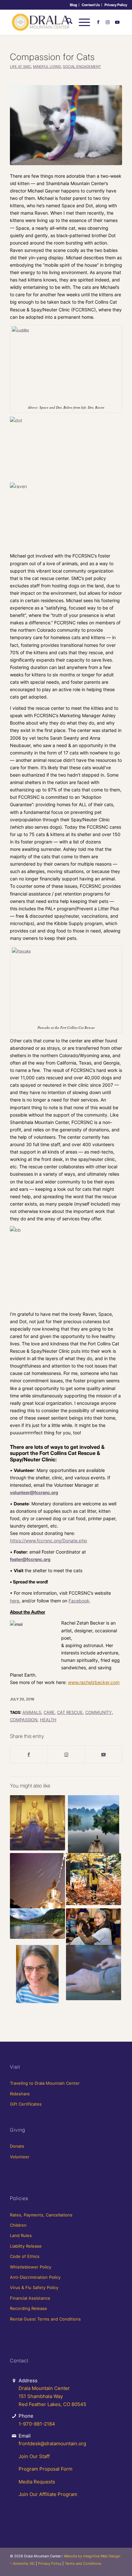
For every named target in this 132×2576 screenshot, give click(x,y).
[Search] (66, 22)
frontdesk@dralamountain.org (52, 2443)
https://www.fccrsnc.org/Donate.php (49, 1541)
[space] (66, 125)
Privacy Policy (116, 5)
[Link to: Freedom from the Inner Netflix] (37, 1924)
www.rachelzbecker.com (94, 1682)
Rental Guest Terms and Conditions (45, 2319)
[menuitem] (74, 5)
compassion (24, 1720)
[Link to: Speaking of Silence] (37, 1823)
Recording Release (29, 2308)
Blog (74, 5)
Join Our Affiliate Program (48, 2494)
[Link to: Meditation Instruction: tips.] (94, 1824)
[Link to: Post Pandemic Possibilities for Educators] (37, 1974)
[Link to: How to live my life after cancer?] (94, 1927)
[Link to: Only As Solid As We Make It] (37, 1881)
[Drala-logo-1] (55, 22)
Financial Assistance (30, 2298)
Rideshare (20, 2094)
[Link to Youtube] (117, 22)
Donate (17, 2146)
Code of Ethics (25, 2256)
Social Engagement (82, 67)
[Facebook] (29, 1754)
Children (18, 2225)
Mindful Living (47, 67)
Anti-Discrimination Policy (35, 2277)
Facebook (79, 1601)
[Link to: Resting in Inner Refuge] (94, 1973)
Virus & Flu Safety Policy (34, 2287)
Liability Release (26, 2246)
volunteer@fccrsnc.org (34, 1492)
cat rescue (70, 1712)
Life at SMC (21, 67)
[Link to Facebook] (98, 22)
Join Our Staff (34, 2456)
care (49, 1712)
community (99, 1712)
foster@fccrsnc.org (30, 1559)
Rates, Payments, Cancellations (41, 2215)
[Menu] (81, 22)
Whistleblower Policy (31, 2267)
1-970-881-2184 (37, 2424)
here (15, 1601)
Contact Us (91, 5)
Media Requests (37, 2482)
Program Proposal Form (45, 2469)
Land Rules (21, 2235)
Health (48, 1720)
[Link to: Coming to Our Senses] (94, 1879)
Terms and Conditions (83, 2563)
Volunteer (20, 2157)
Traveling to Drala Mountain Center (45, 2083)
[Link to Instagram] (108, 22)
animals (32, 1712)
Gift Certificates (26, 2104)
